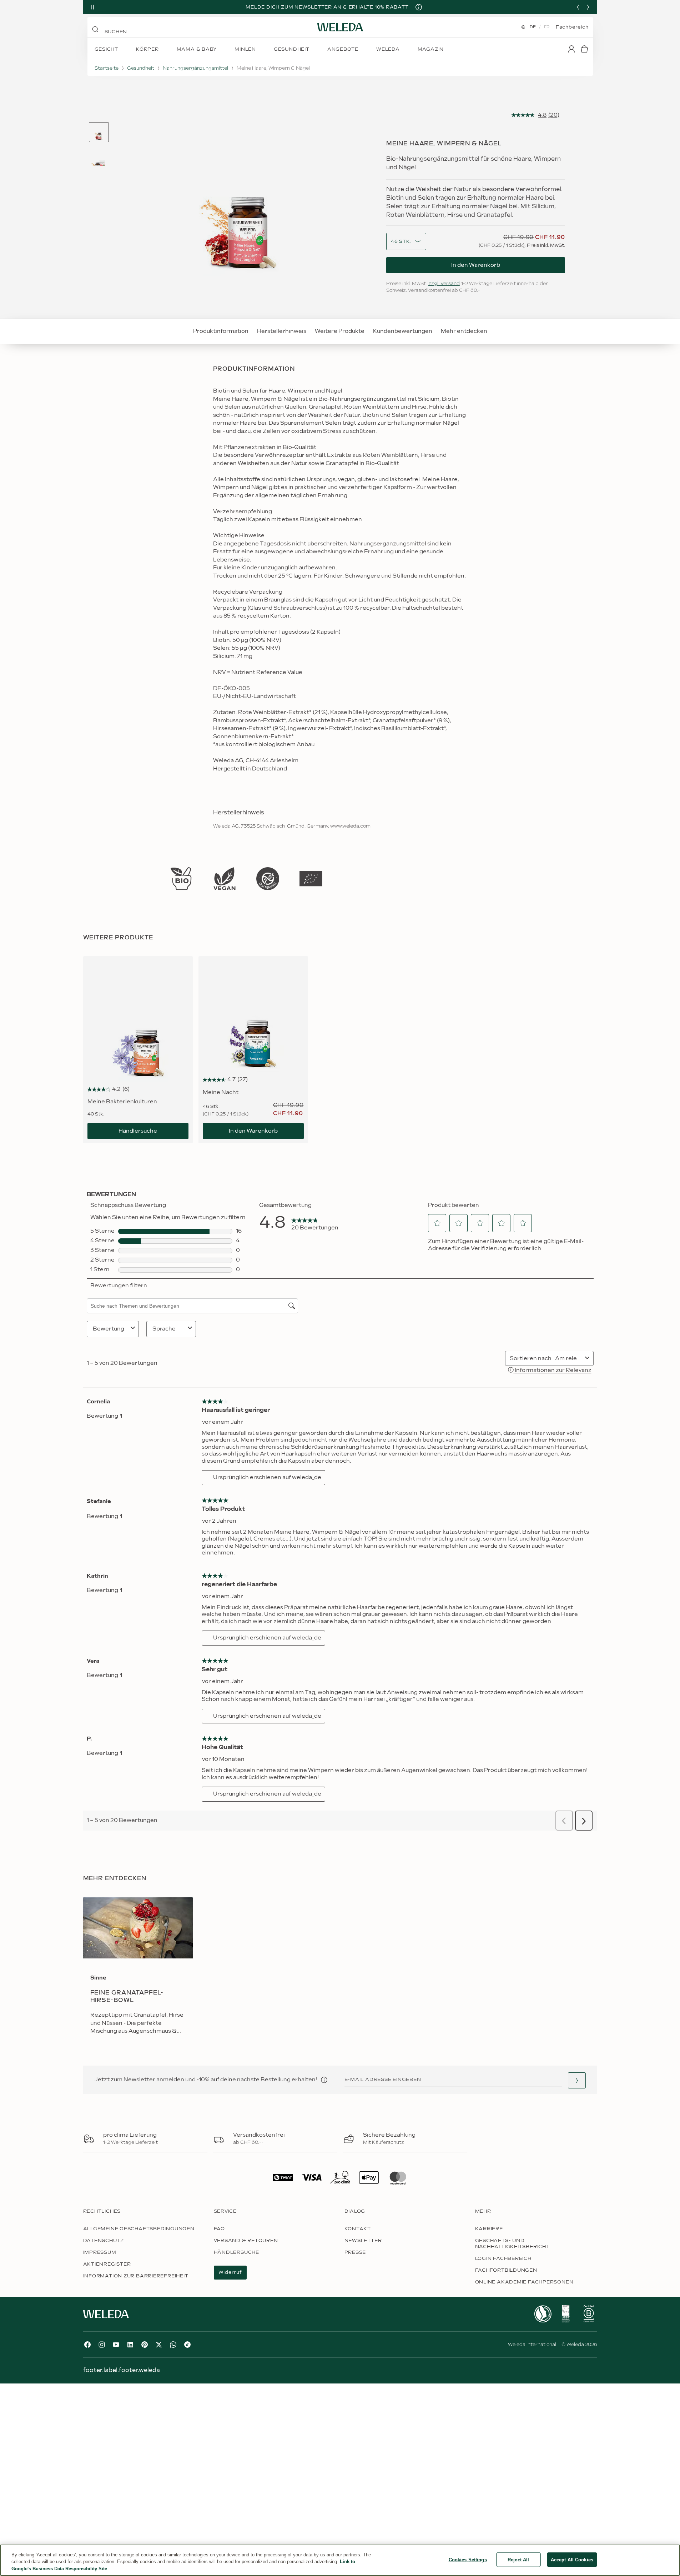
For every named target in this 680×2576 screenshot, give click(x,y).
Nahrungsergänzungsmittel (195, 68)
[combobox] (401, 242)
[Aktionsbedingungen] (419, 7)
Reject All (518, 2559)
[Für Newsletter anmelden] (577, 2080)
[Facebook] (87, 2345)
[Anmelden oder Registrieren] (571, 49)
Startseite (107, 68)
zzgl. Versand (444, 284)
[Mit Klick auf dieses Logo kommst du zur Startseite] (340, 27)
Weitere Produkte (340, 331)
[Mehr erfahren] (181, 879)
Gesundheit (141, 68)
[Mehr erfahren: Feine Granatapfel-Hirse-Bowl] (138, 1971)
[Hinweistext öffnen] (324, 2080)
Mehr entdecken (464, 331)
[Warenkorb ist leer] (584, 49)
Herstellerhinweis (282, 331)
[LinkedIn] (130, 2345)
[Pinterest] (145, 2345)
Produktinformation (221, 331)
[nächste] (588, 7)
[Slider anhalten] (92, 7)
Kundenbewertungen (403, 331)
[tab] (99, 132)
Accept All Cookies (572, 2559)
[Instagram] (102, 2345)
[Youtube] (116, 2345)
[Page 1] (99, 132)
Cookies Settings (468, 2559)
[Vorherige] (578, 7)
